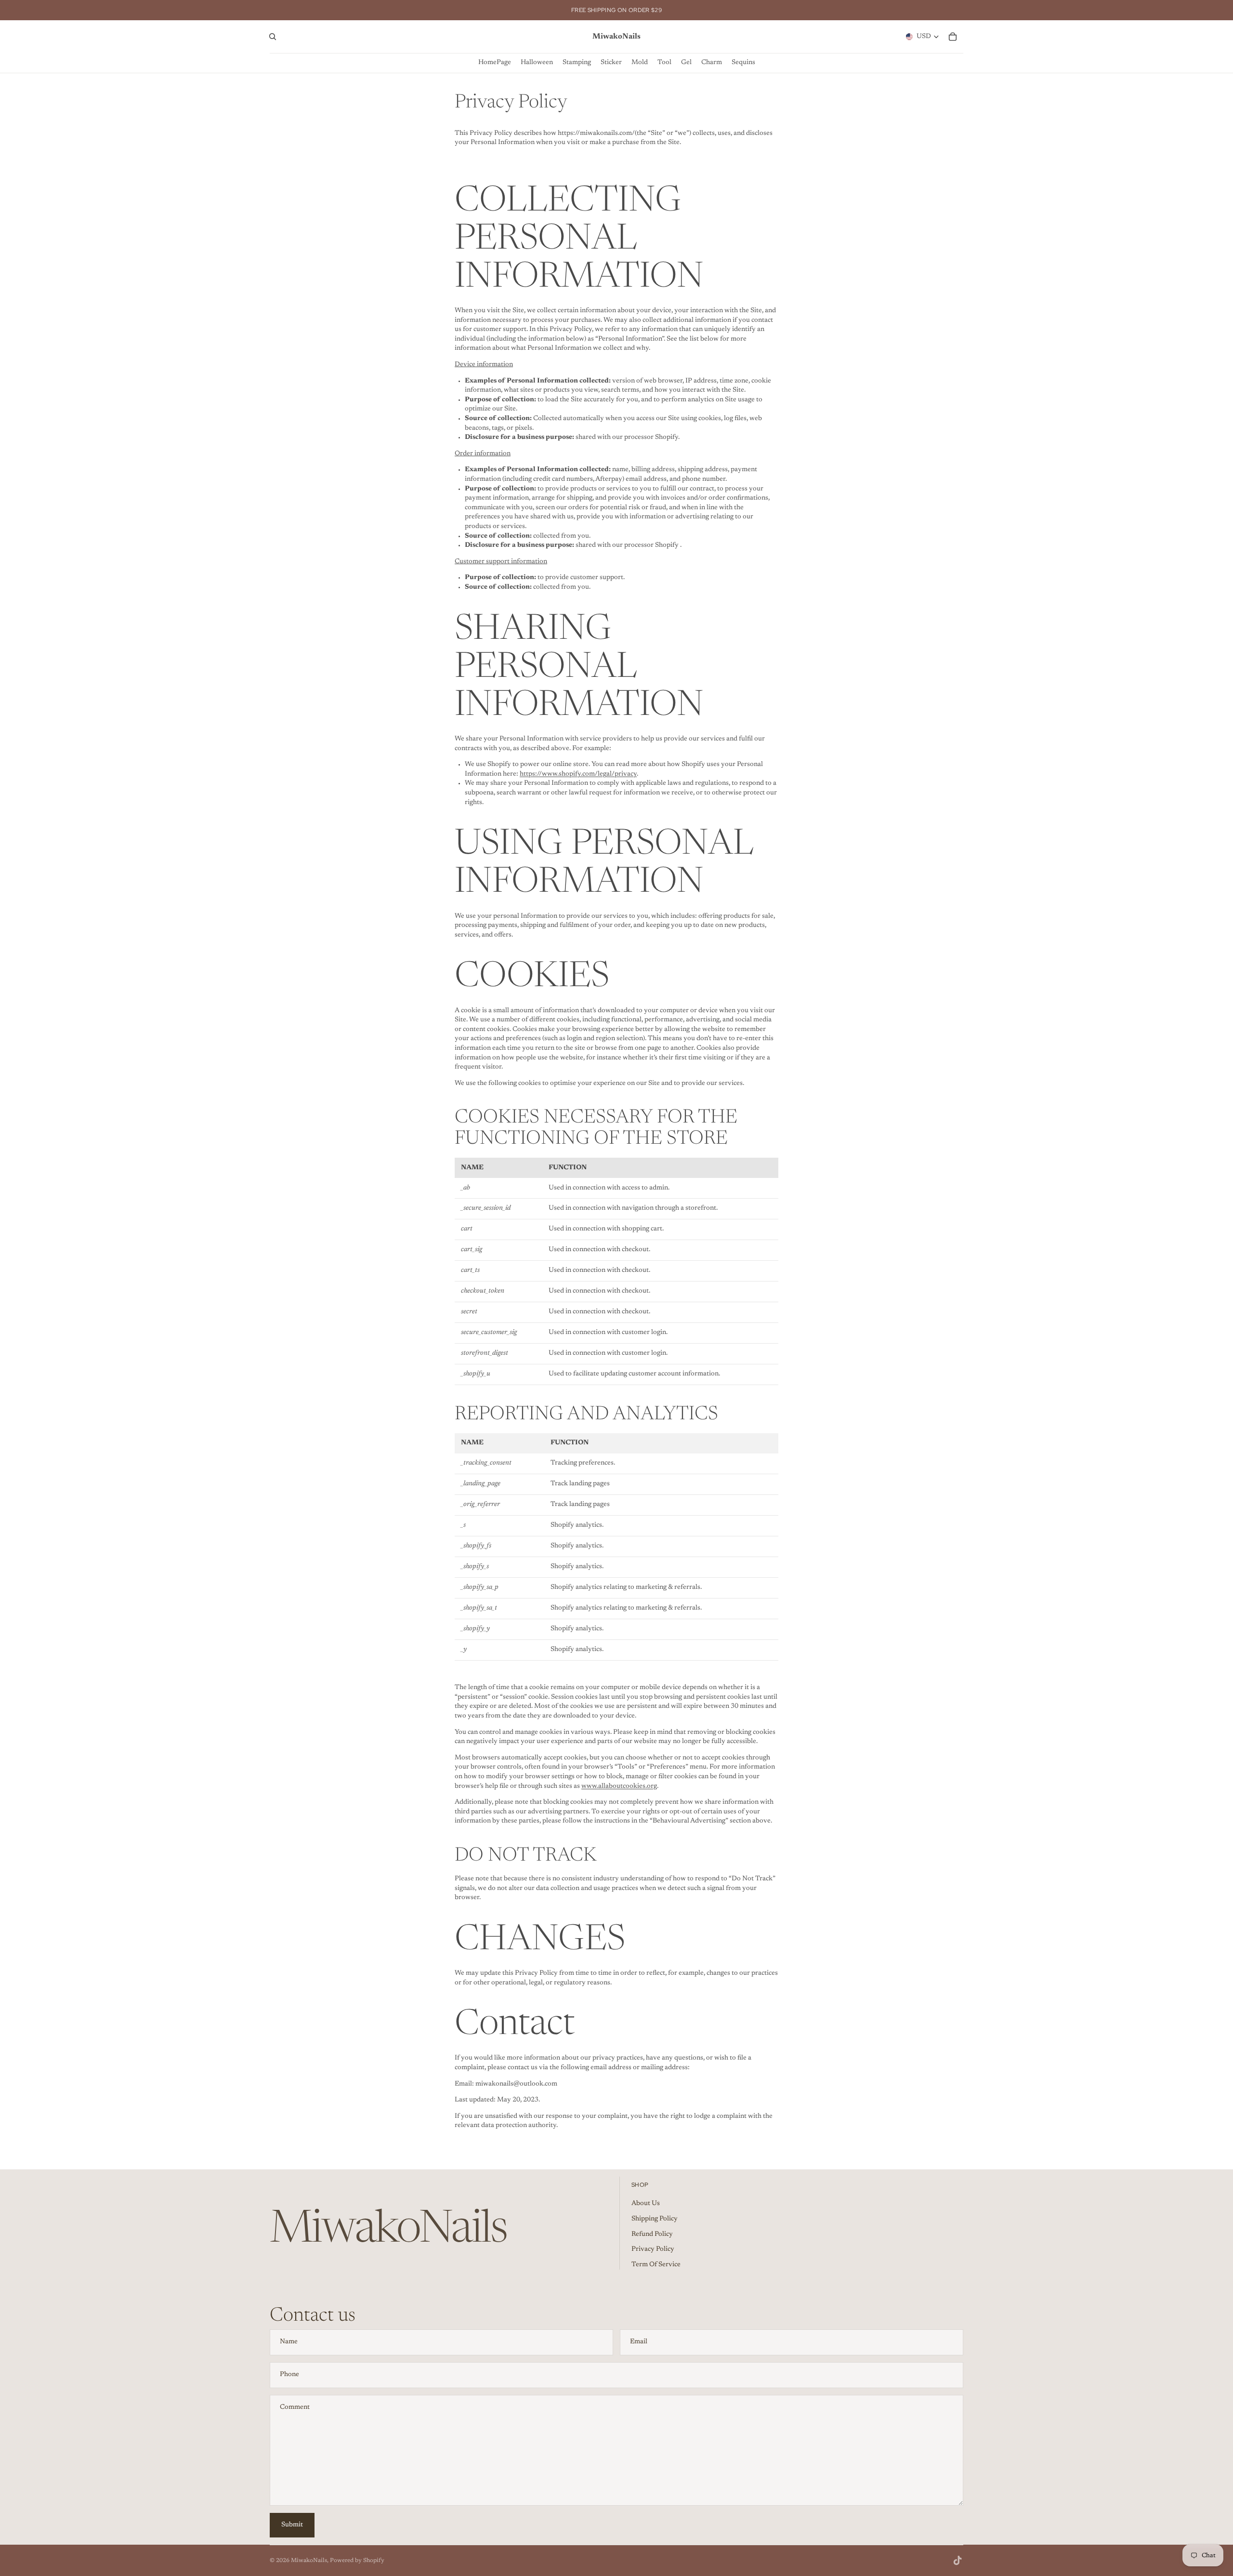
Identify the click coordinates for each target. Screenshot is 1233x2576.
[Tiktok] (958, 2561)
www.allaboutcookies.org (619, 1786)
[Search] (273, 37)
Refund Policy (652, 2234)
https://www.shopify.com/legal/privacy (578, 774)
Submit (292, 2525)
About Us (646, 2204)
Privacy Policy (653, 2249)
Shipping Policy (655, 2219)
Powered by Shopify (357, 2561)
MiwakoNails (309, 2561)
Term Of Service (656, 2265)
